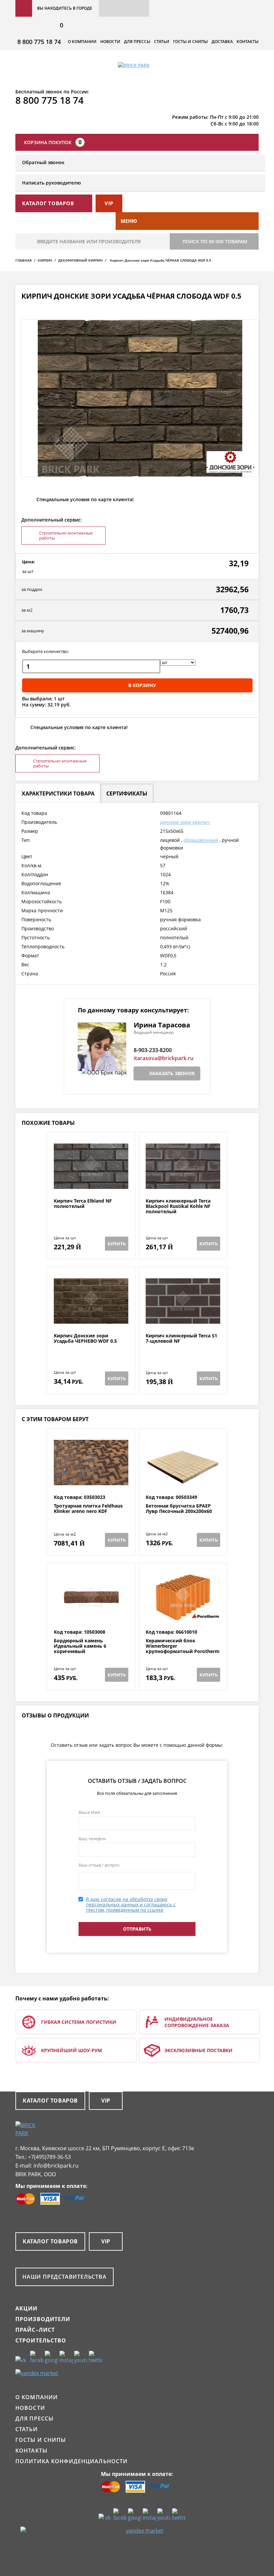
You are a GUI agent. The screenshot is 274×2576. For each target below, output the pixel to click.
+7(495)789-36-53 (49, 2157)
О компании (82, 42)
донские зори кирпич (185, 822)
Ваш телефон (92, 1839)
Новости (110, 42)
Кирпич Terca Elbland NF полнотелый (83, 1204)
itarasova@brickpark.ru (164, 1058)
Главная (24, 260)
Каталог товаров (50, 2101)
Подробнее (91, 1182)
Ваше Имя (89, 1812)
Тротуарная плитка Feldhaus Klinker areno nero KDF (88, 1509)
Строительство (41, 2340)
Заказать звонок (172, 1073)
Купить (117, 1244)
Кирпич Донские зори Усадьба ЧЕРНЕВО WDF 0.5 (85, 1339)
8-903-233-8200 (153, 1050)
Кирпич (45, 260)
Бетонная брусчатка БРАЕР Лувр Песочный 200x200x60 (179, 1509)
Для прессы (137, 42)
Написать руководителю (51, 183)
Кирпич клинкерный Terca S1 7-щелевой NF (181, 1339)
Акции (27, 2308)
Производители (43, 2319)
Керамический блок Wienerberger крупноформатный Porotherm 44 (183, 1649)
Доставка (222, 42)
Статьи (162, 42)
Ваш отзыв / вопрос (99, 1865)
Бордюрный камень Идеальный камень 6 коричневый (80, 1646)
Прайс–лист (35, 2330)
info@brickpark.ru (56, 2166)
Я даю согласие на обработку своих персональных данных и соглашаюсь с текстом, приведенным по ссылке (131, 1904)
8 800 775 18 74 (39, 42)
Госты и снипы (190, 42)
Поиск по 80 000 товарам (215, 241)
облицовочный (201, 840)
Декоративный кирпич (80, 260)
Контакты (248, 42)
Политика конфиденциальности (72, 2461)
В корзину (142, 685)
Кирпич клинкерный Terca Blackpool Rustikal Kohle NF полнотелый (178, 1206)
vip (109, 203)
